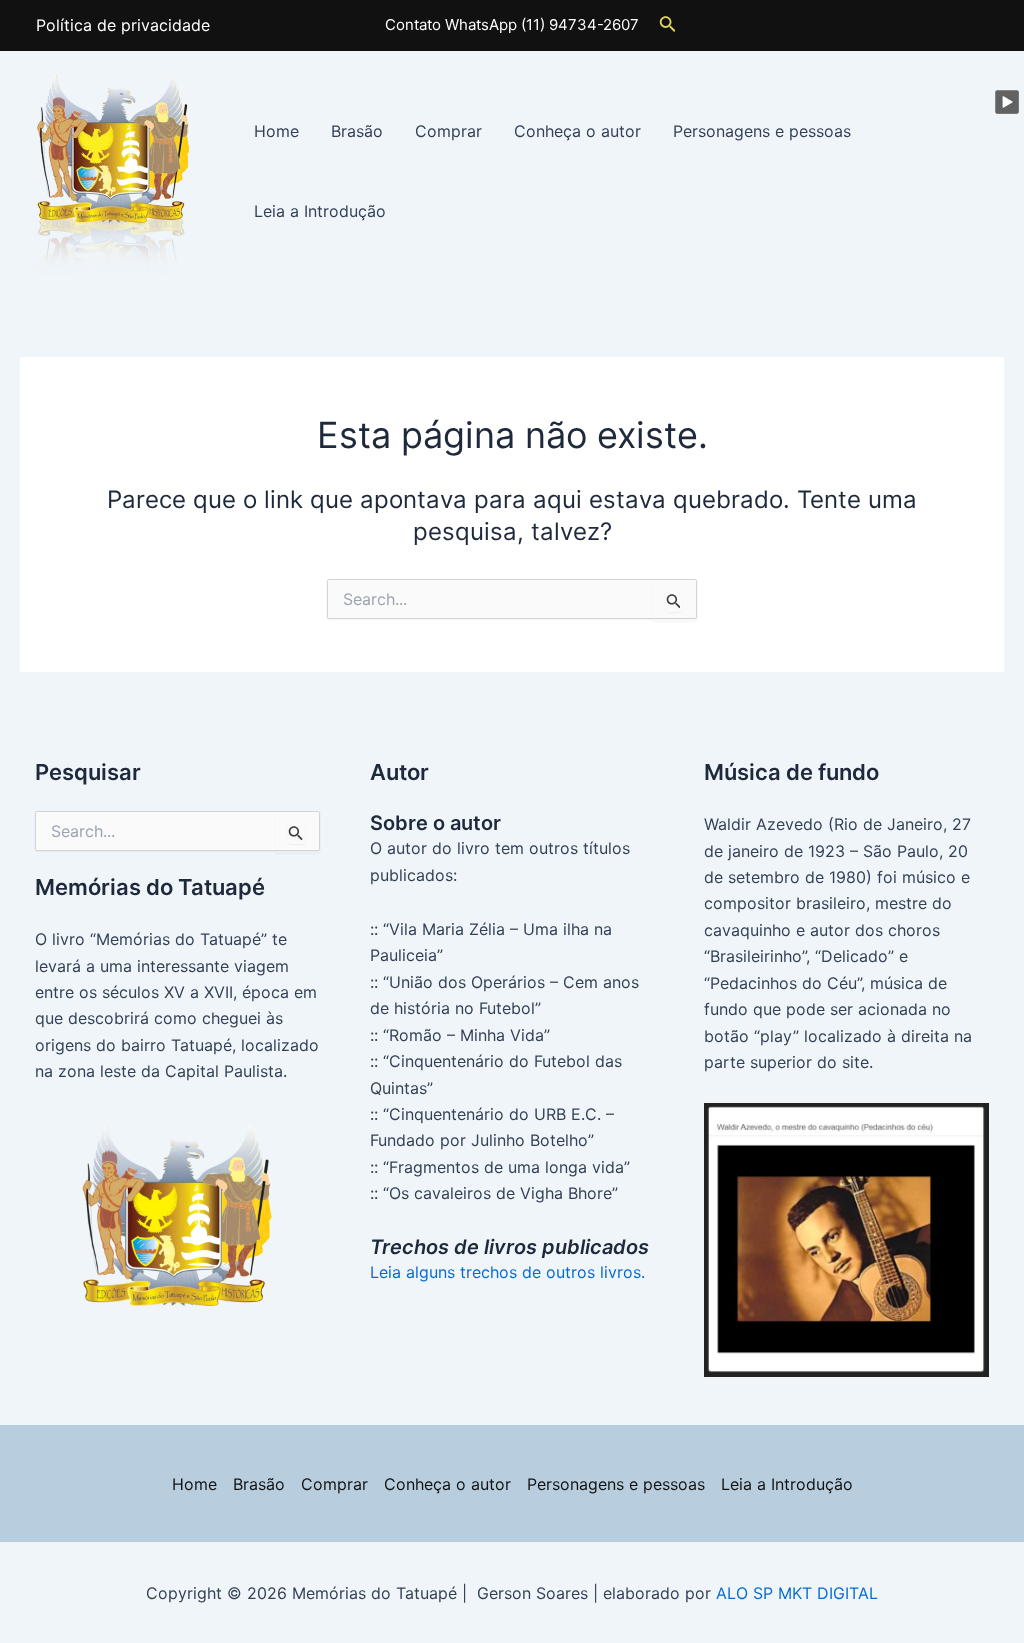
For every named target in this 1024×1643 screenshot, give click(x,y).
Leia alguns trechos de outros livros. (507, 1272)
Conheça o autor (577, 131)
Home (276, 131)
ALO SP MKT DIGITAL (797, 1593)
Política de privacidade (123, 25)
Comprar (448, 131)
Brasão (357, 131)
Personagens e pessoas (762, 131)
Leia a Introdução (320, 211)
